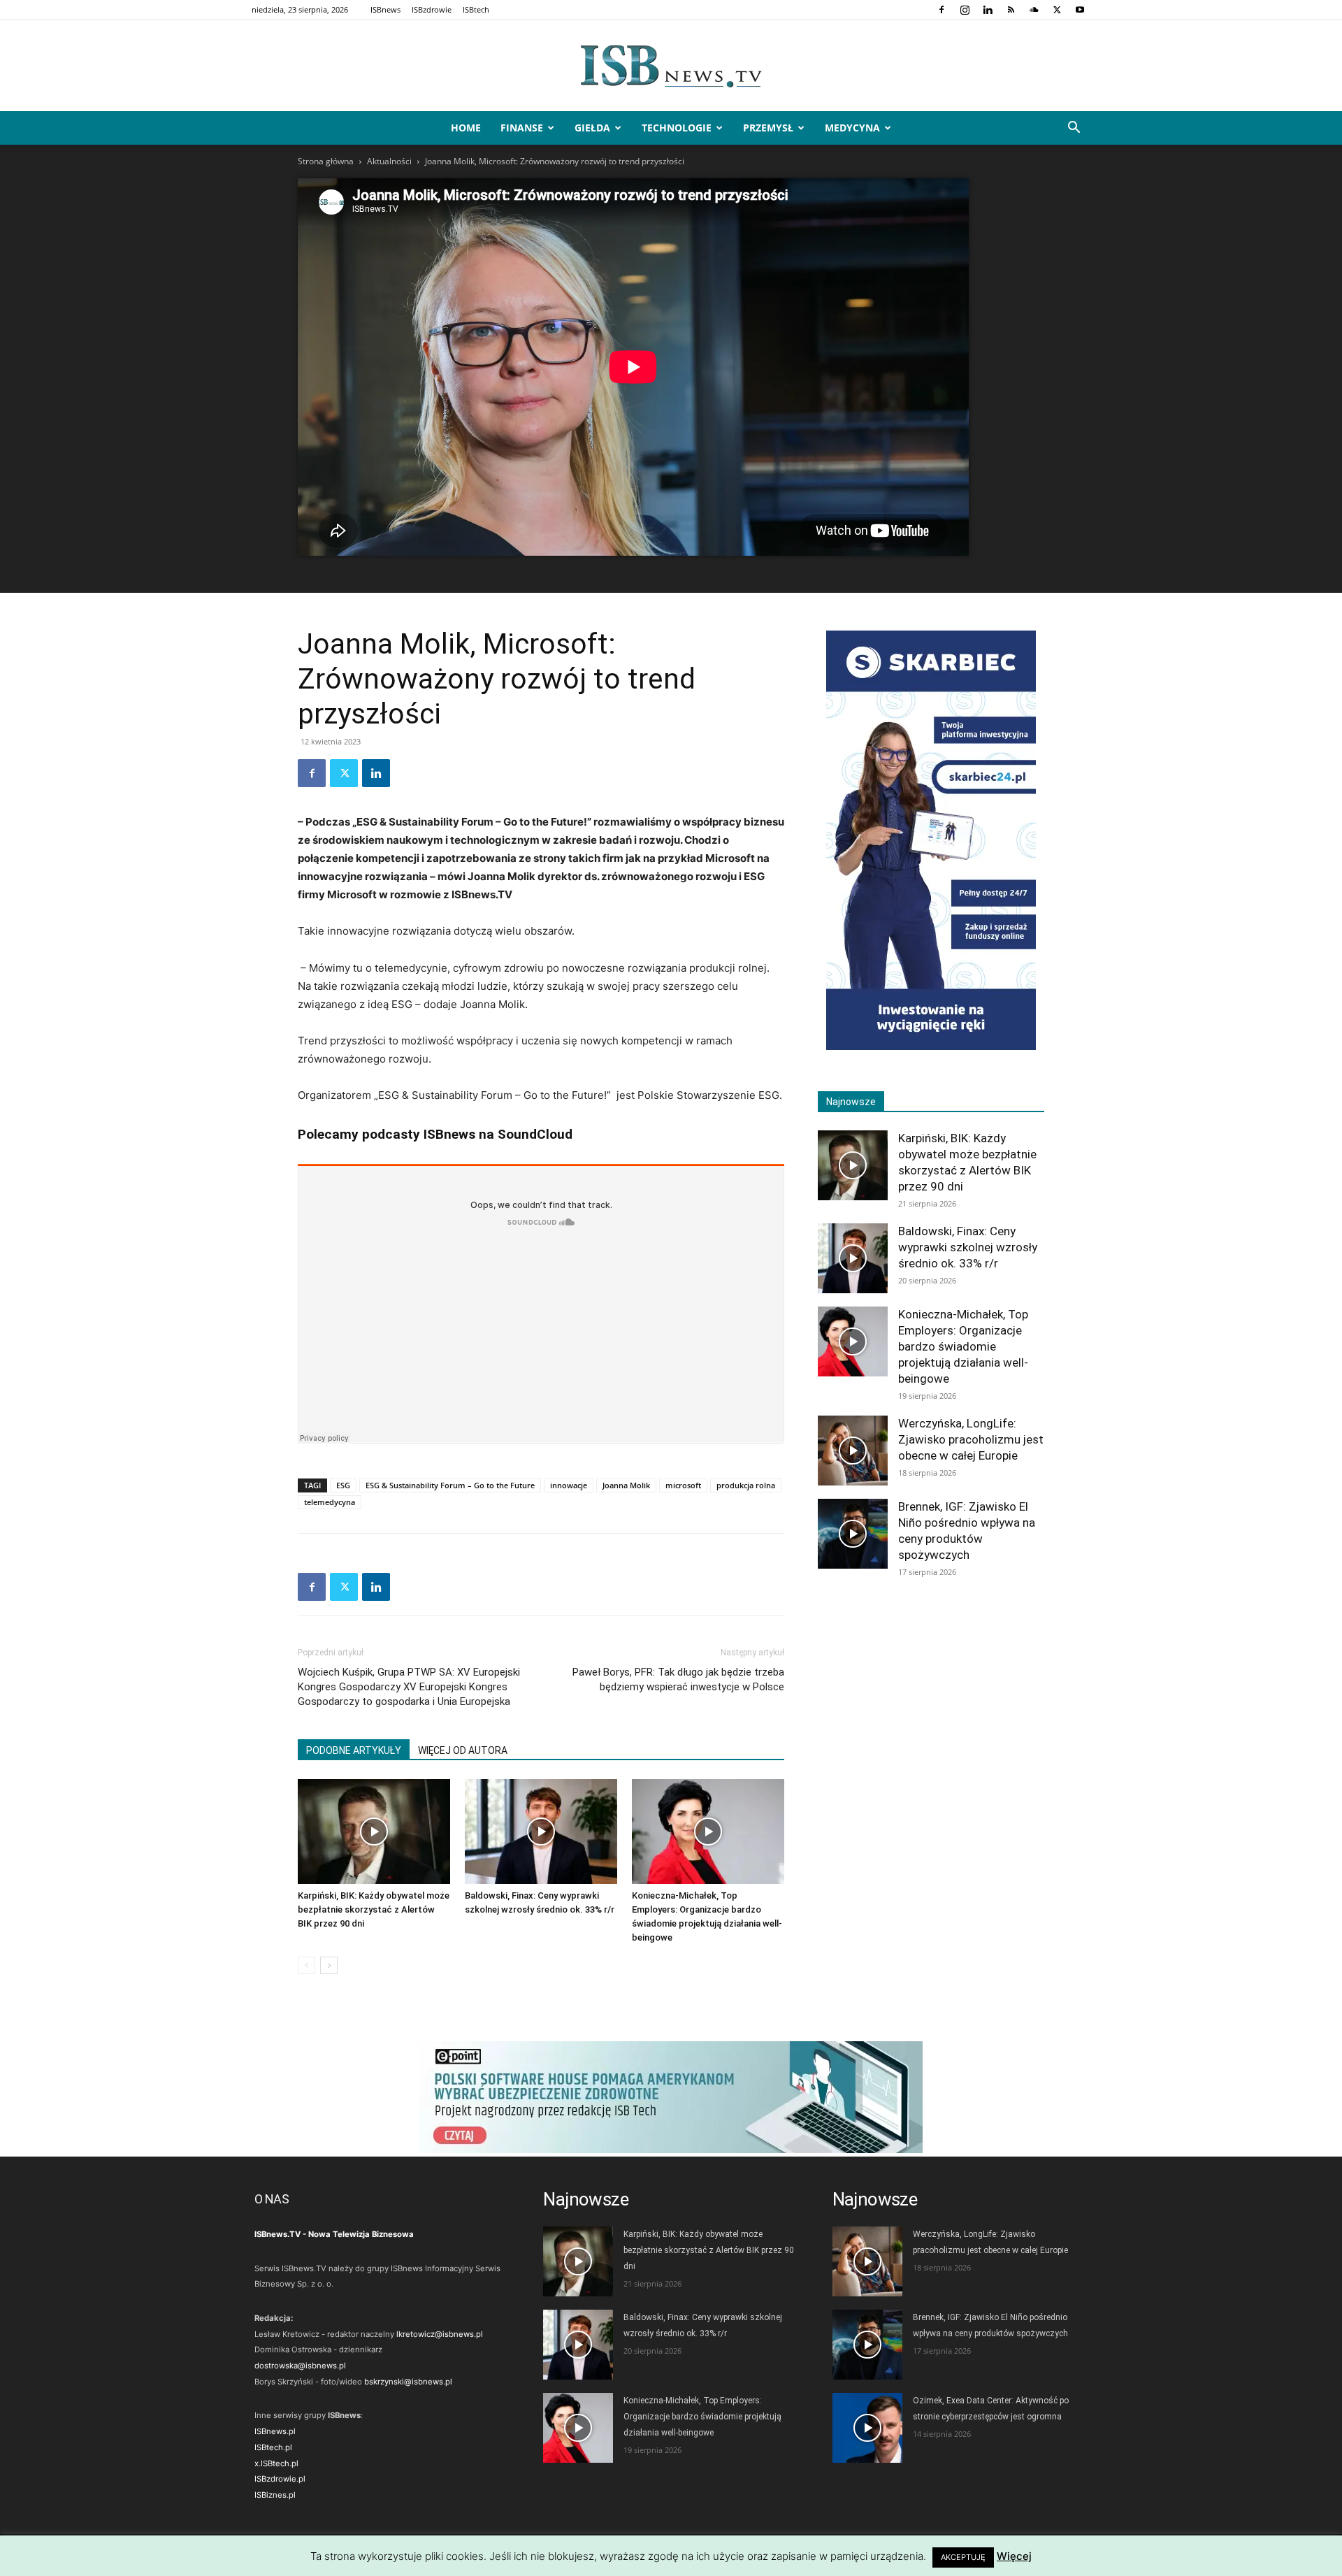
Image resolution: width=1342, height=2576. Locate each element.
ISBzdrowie (432, 9)
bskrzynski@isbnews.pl (408, 2382)
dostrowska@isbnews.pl (300, 2366)
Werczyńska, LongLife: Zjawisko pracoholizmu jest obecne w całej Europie (971, 1439)
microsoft (683, 1485)
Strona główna (326, 161)
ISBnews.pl (275, 2431)
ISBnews (385, 9)
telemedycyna (330, 1502)
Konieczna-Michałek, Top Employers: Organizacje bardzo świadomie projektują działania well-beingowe (963, 1346)
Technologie (677, 128)
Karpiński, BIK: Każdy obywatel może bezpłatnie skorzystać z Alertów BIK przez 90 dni (374, 1909)
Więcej (1014, 2556)
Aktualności (389, 161)
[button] (1074, 129)
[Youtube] (1080, 10)
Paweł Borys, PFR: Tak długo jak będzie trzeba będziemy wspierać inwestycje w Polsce (678, 1679)
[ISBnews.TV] (671, 66)
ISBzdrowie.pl (280, 2479)
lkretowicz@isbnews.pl (440, 2334)
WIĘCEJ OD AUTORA (463, 1750)
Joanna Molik (626, 1485)
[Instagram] (965, 10)
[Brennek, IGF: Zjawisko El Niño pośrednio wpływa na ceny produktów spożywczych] (853, 1534)
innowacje (569, 1485)
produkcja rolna (746, 1485)
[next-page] (329, 1965)
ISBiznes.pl (275, 2495)
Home (466, 128)
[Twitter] (1057, 10)
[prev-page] (306, 1965)
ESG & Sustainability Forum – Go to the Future (450, 1485)
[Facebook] (941, 10)
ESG (343, 1485)
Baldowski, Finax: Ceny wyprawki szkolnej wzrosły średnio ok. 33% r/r (968, 1247)
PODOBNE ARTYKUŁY (354, 1750)
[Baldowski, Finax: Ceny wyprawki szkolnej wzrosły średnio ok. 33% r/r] (541, 1832)
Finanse (522, 128)
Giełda (592, 128)
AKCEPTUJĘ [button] (963, 2557)
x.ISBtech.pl (276, 2463)
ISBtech (476, 9)
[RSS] (1011, 10)
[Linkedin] (988, 10)
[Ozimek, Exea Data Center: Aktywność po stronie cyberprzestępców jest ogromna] (867, 2428)
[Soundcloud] (1034, 10)
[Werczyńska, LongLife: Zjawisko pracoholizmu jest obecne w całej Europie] (853, 1451)
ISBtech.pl (273, 2447)
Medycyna (852, 128)
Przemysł (768, 128)
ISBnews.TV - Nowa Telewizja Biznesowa (334, 2234)
